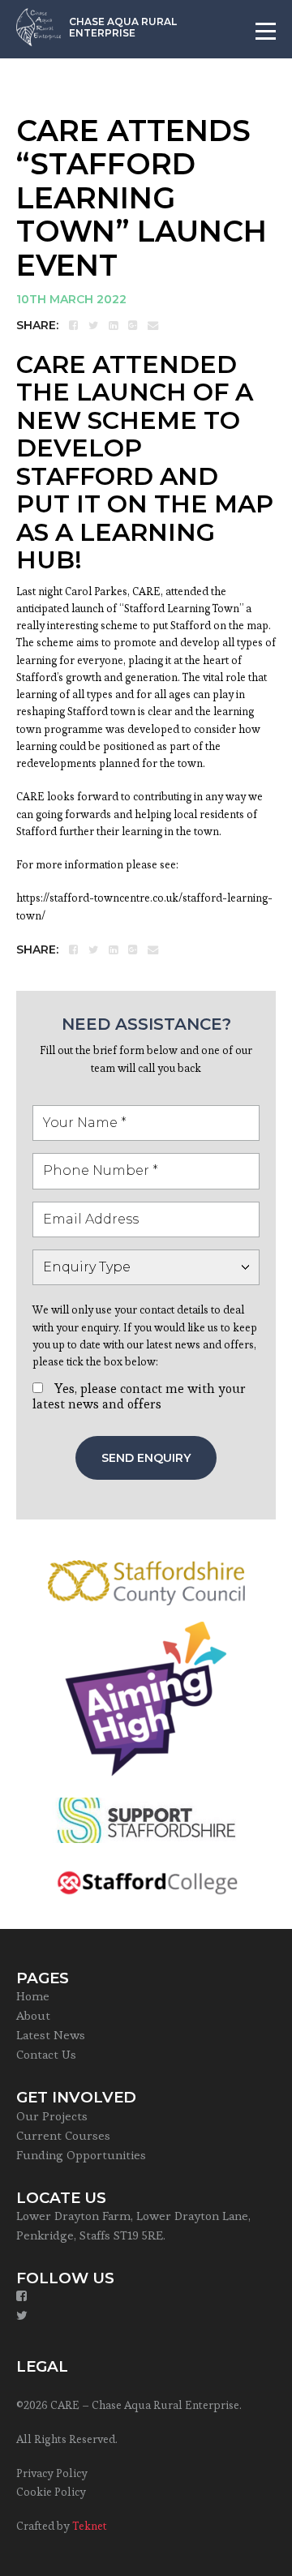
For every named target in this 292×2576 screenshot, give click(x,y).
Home (33, 1996)
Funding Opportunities (81, 2155)
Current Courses (63, 2135)
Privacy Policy (52, 2473)
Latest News (51, 2035)
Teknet (90, 2526)
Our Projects (52, 2116)
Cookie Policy (51, 2492)
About (33, 2015)
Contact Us (46, 2054)
